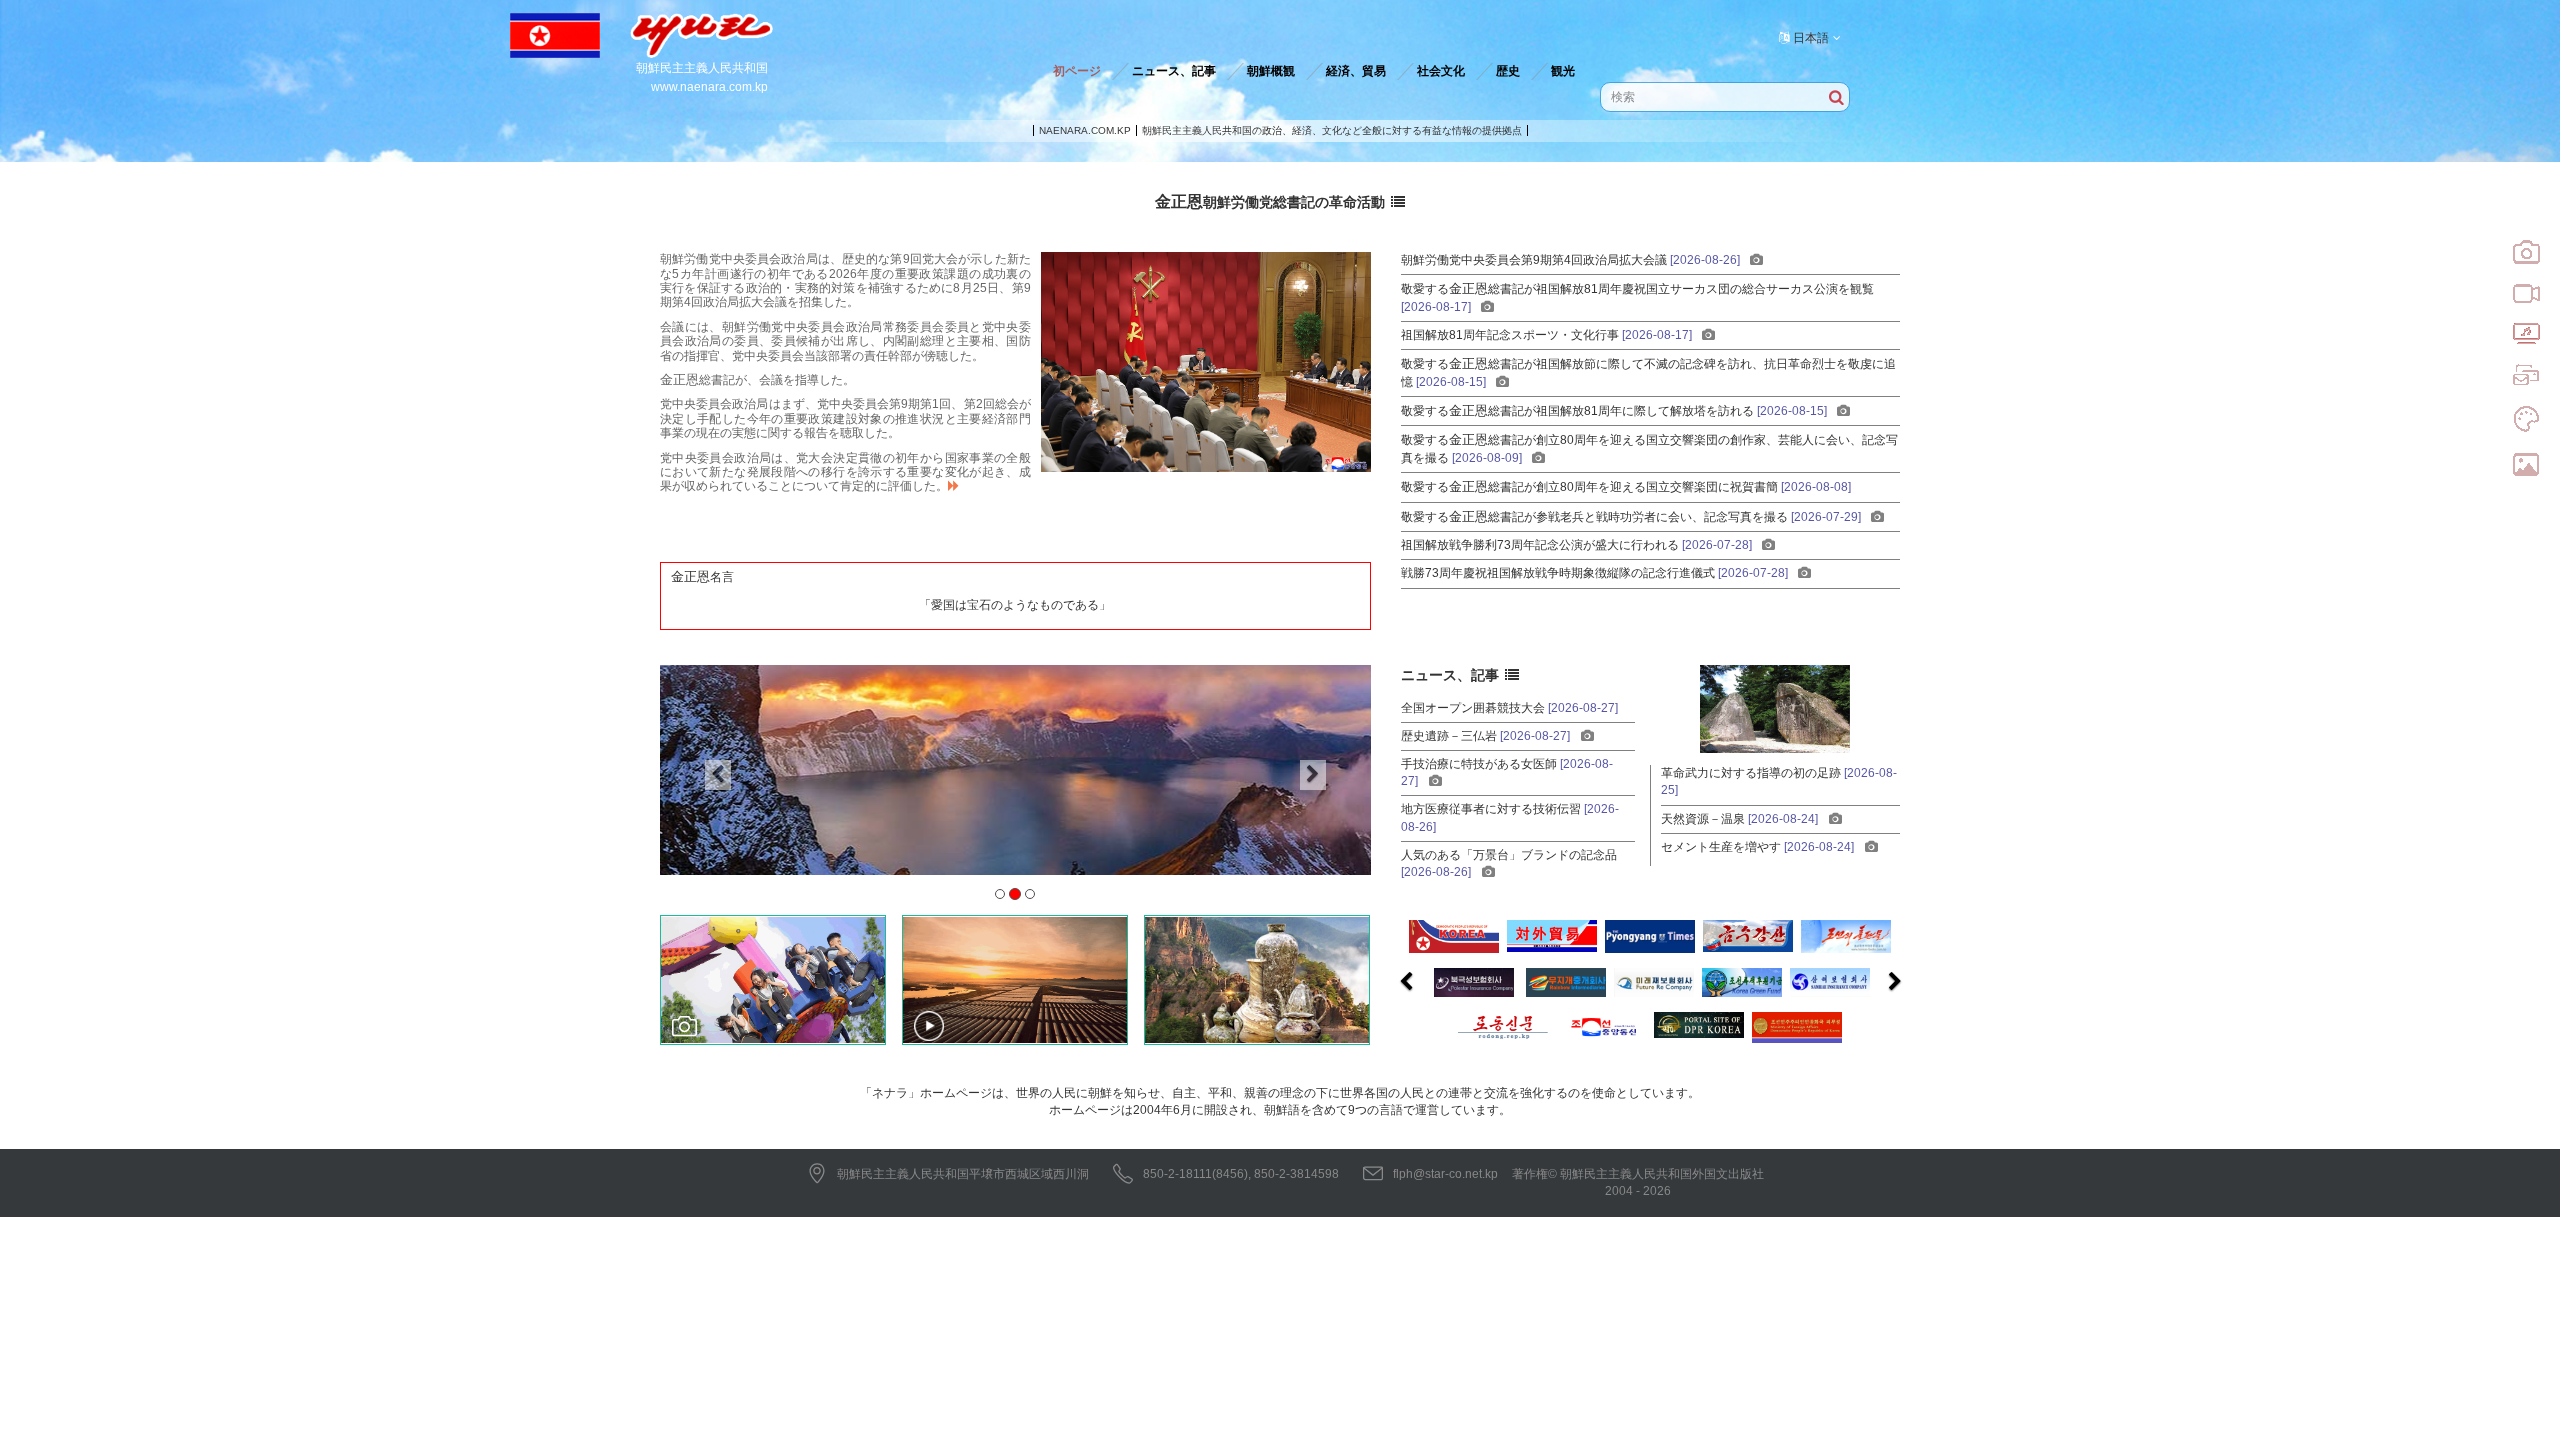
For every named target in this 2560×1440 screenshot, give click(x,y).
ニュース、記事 (1174, 71)
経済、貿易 (1356, 71)
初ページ (1077, 71)
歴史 (1508, 71)
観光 (1563, 71)
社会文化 (1441, 71)
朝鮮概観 (1271, 71)
